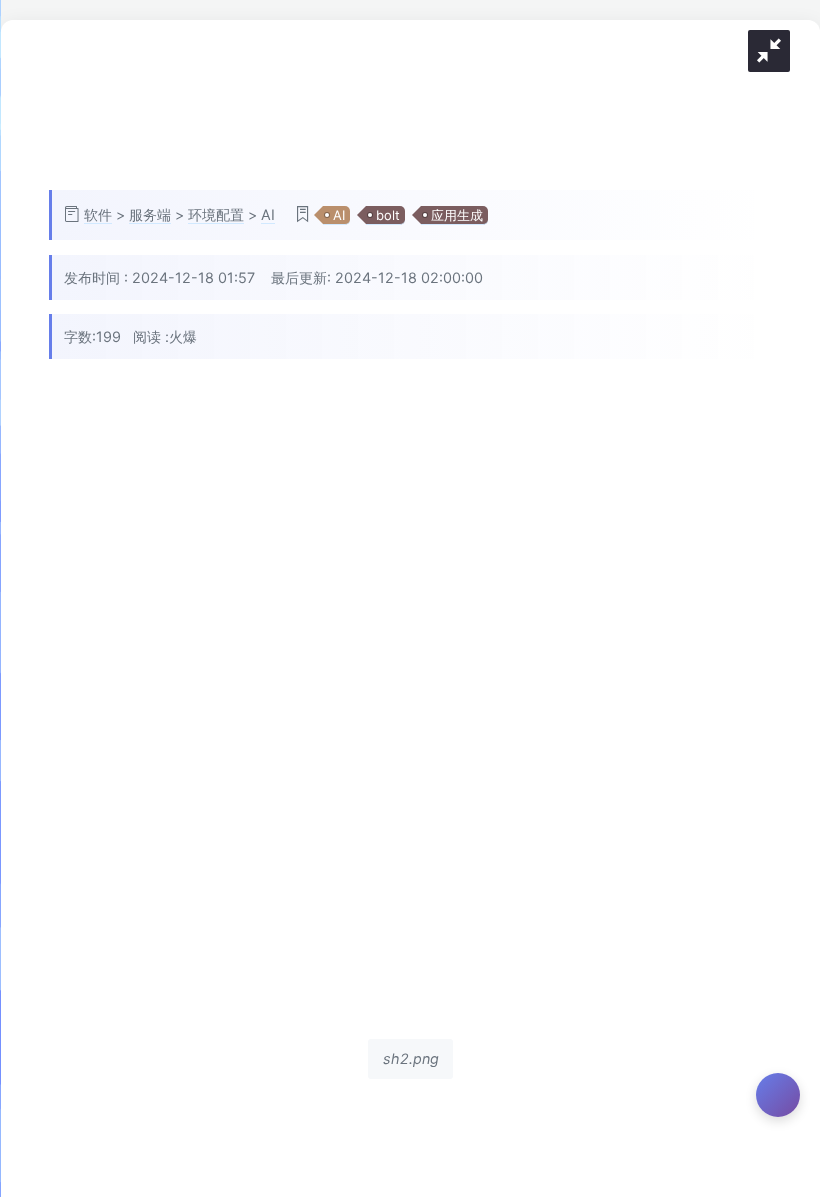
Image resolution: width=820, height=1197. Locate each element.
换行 (786, 486)
